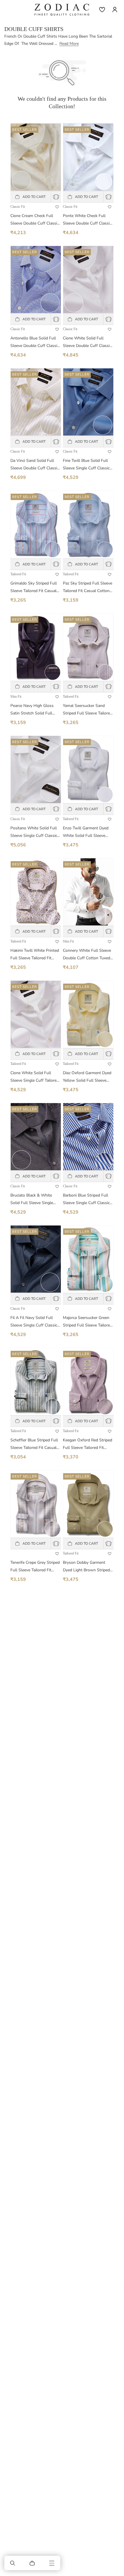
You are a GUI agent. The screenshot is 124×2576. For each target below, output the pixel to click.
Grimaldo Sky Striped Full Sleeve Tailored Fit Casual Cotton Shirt (34, 588)
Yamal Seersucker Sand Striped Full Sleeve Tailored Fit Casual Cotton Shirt (88, 710)
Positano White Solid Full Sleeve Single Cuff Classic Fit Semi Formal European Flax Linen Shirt (34, 832)
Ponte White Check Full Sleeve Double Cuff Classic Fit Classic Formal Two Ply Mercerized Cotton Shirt (87, 220)
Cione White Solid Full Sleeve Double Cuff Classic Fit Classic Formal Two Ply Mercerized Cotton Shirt (87, 342)
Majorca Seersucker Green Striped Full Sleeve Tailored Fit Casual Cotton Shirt (88, 1322)
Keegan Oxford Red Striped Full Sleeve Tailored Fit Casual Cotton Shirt (88, 1444)
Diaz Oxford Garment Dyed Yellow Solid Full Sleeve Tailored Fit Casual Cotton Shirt (87, 1077)
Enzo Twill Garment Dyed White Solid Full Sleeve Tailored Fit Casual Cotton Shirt (86, 832)
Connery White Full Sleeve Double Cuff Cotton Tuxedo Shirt (88, 955)
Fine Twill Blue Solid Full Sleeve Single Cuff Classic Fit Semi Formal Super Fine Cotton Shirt (87, 465)
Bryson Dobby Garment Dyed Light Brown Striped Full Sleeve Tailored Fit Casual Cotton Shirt (86, 1567)
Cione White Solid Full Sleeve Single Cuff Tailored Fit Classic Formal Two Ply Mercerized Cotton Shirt (35, 1077)
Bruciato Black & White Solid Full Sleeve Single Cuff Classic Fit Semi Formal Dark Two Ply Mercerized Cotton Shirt (32, 1200)
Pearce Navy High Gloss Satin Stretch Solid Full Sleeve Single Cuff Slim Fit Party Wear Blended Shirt (34, 710)
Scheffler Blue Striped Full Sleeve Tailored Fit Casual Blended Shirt (34, 1444)
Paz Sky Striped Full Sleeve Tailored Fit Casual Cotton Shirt (88, 588)
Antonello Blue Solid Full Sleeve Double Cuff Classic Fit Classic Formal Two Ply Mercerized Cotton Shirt (35, 342)
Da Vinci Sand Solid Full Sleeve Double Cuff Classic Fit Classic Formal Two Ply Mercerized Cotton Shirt (35, 465)
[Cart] (32, 2563)
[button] (13, 2563)
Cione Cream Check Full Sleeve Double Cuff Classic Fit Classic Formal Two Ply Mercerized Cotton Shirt (35, 220)
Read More (69, 44)
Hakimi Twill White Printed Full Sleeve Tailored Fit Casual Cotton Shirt (35, 955)
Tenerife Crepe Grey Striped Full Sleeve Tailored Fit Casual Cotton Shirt (35, 1567)
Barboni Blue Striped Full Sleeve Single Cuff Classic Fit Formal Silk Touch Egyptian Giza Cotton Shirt (87, 1200)
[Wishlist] (102, 10)
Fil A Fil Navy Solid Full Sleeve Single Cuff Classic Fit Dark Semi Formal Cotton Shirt (34, 1322)
